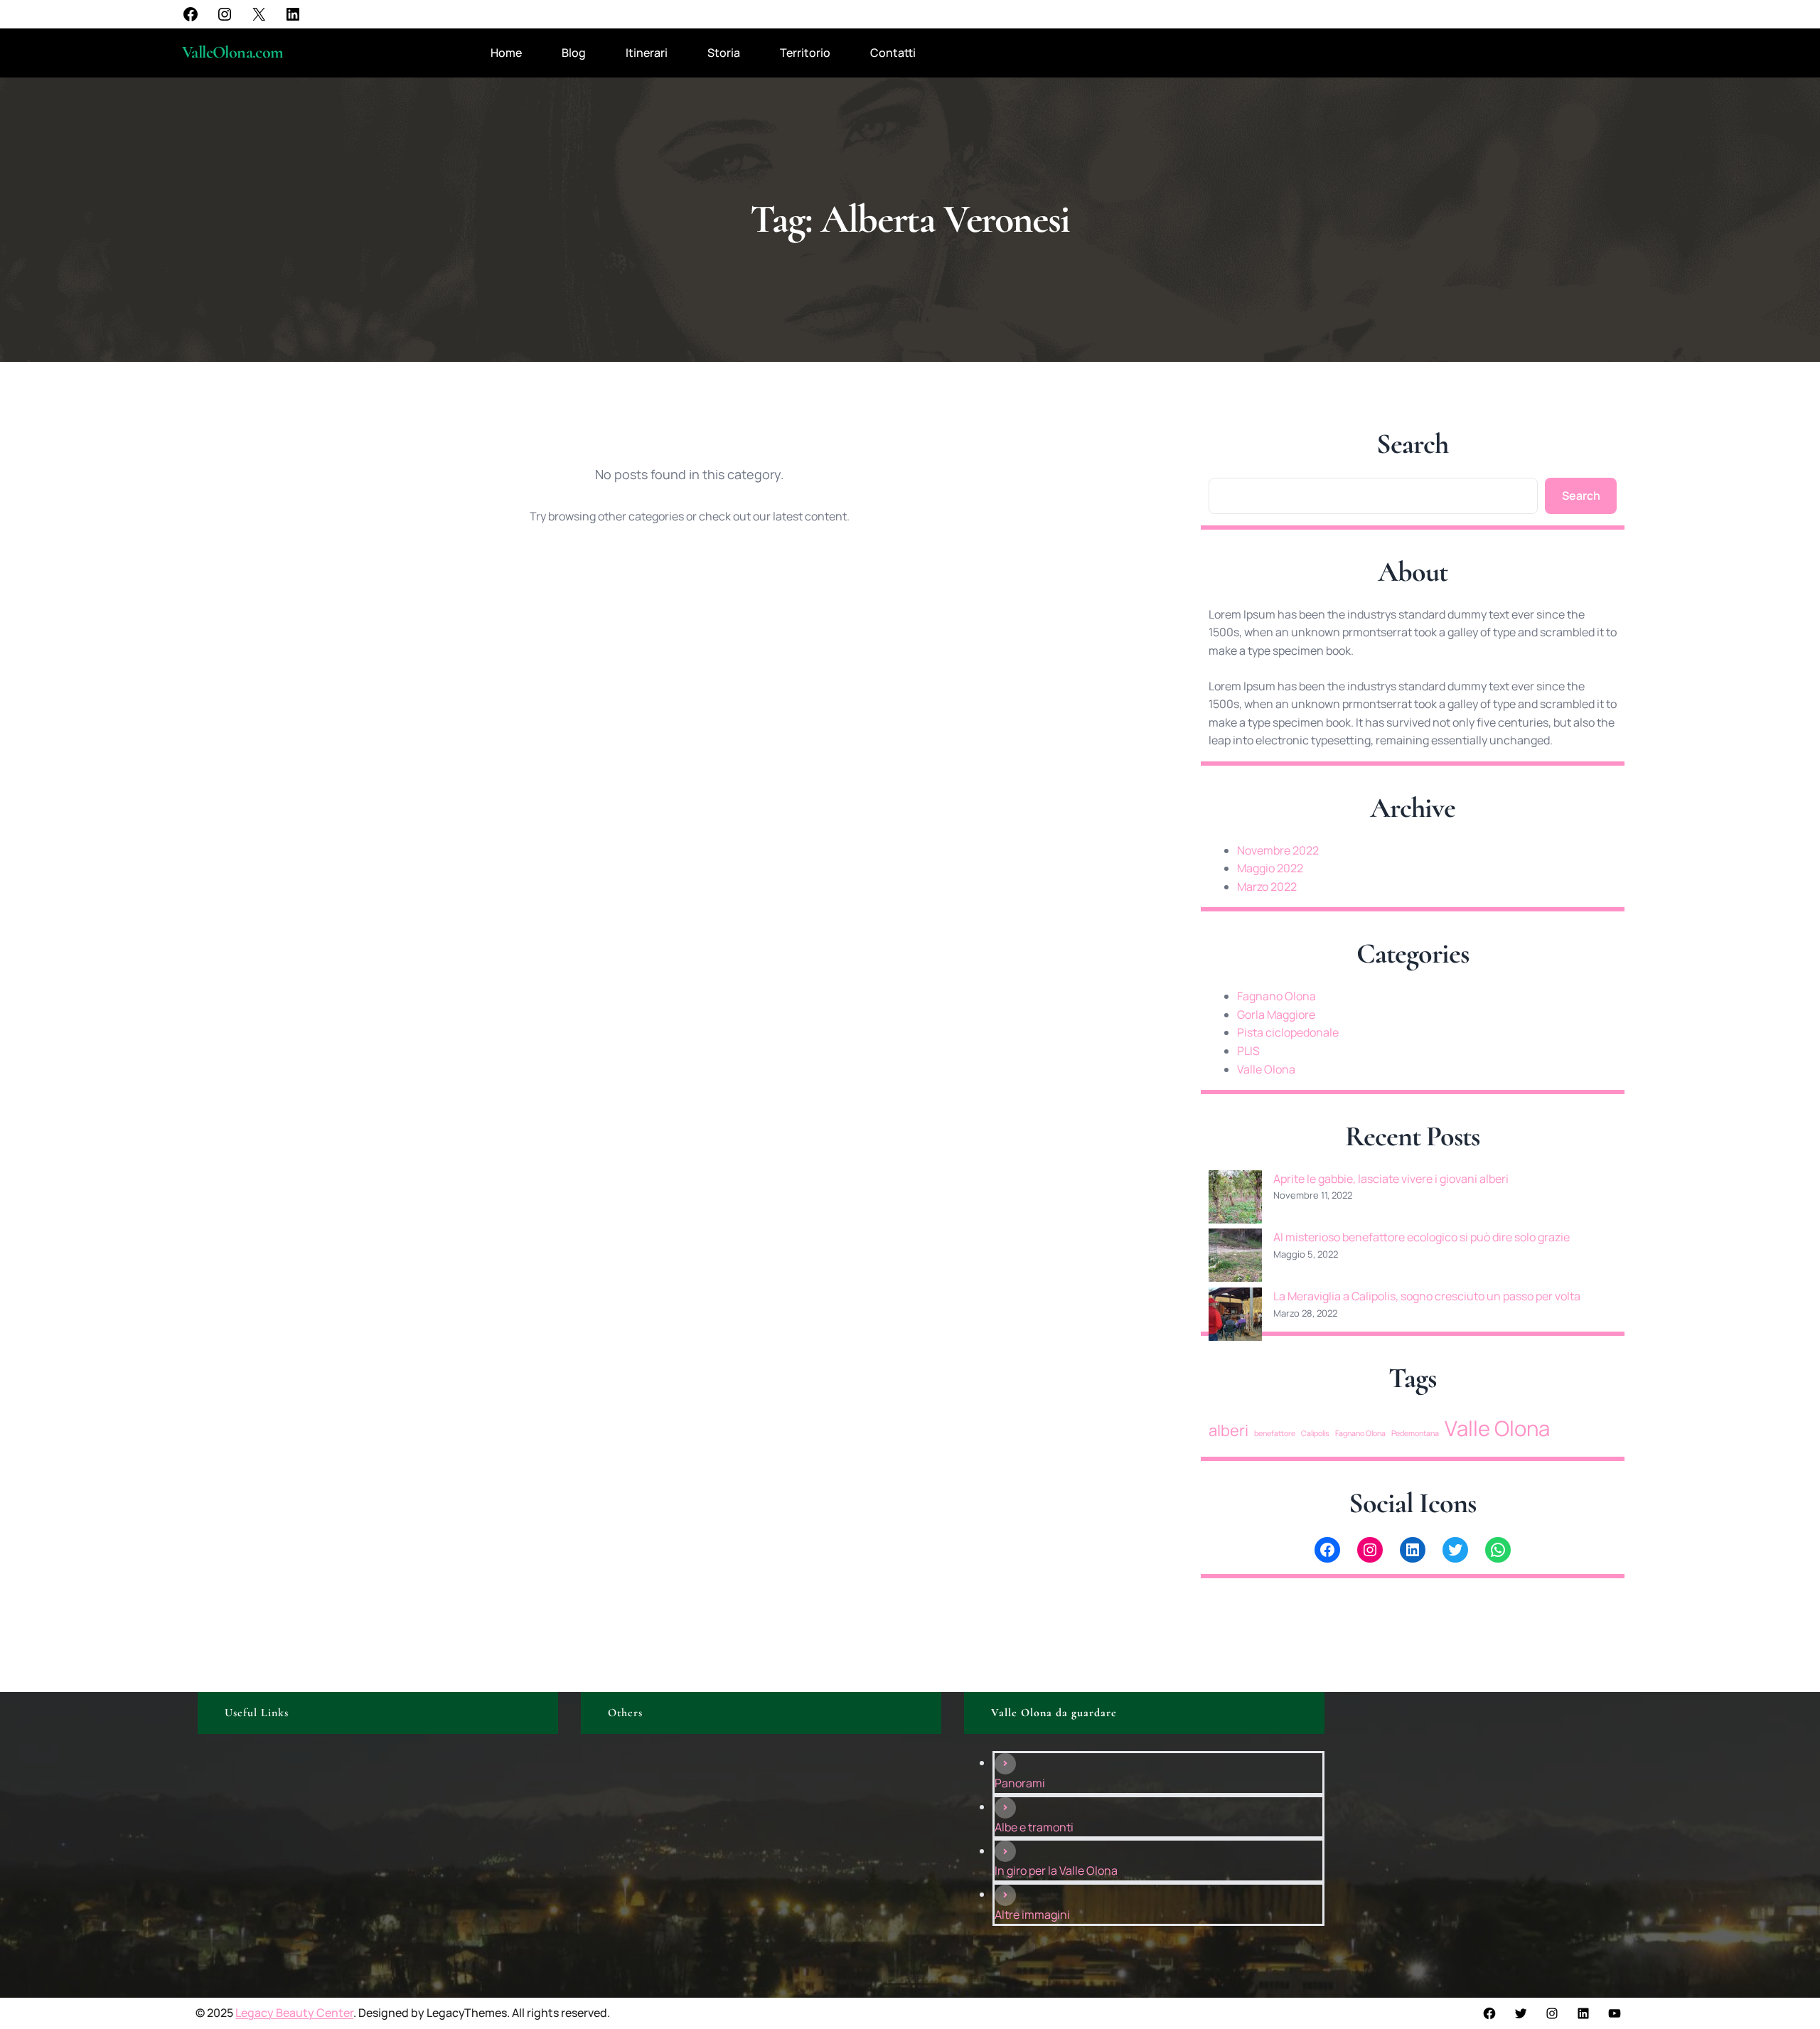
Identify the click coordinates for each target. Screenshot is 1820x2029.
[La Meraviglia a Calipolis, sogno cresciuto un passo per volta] (1235, 1317)
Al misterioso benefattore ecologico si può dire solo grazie (1422, 1237)
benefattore (1275, 1433)
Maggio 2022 (1270, 868)
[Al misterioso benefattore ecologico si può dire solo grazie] (1235, 1258)
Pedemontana (1415, 1433)
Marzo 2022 (1267, 887)
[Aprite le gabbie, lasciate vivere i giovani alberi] (1235, 1200)
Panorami (1020, 1783)
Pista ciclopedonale (1288, 1032)
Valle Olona (1266, 1069)
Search (1581, 496)
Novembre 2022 (1278, 850)
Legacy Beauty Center (294, 2013)
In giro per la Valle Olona (1056, 1870)
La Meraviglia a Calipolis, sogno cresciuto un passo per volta (1427, 1296)
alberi (1228, 1430)
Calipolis (1315, 1433)
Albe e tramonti (1034, 1827)
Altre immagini (1032, 1915)
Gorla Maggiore (1276, 1014)
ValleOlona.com (233, 52)
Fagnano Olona (1276, 996)
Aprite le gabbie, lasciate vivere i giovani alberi (1391, 1179)
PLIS (1248, 1051)
